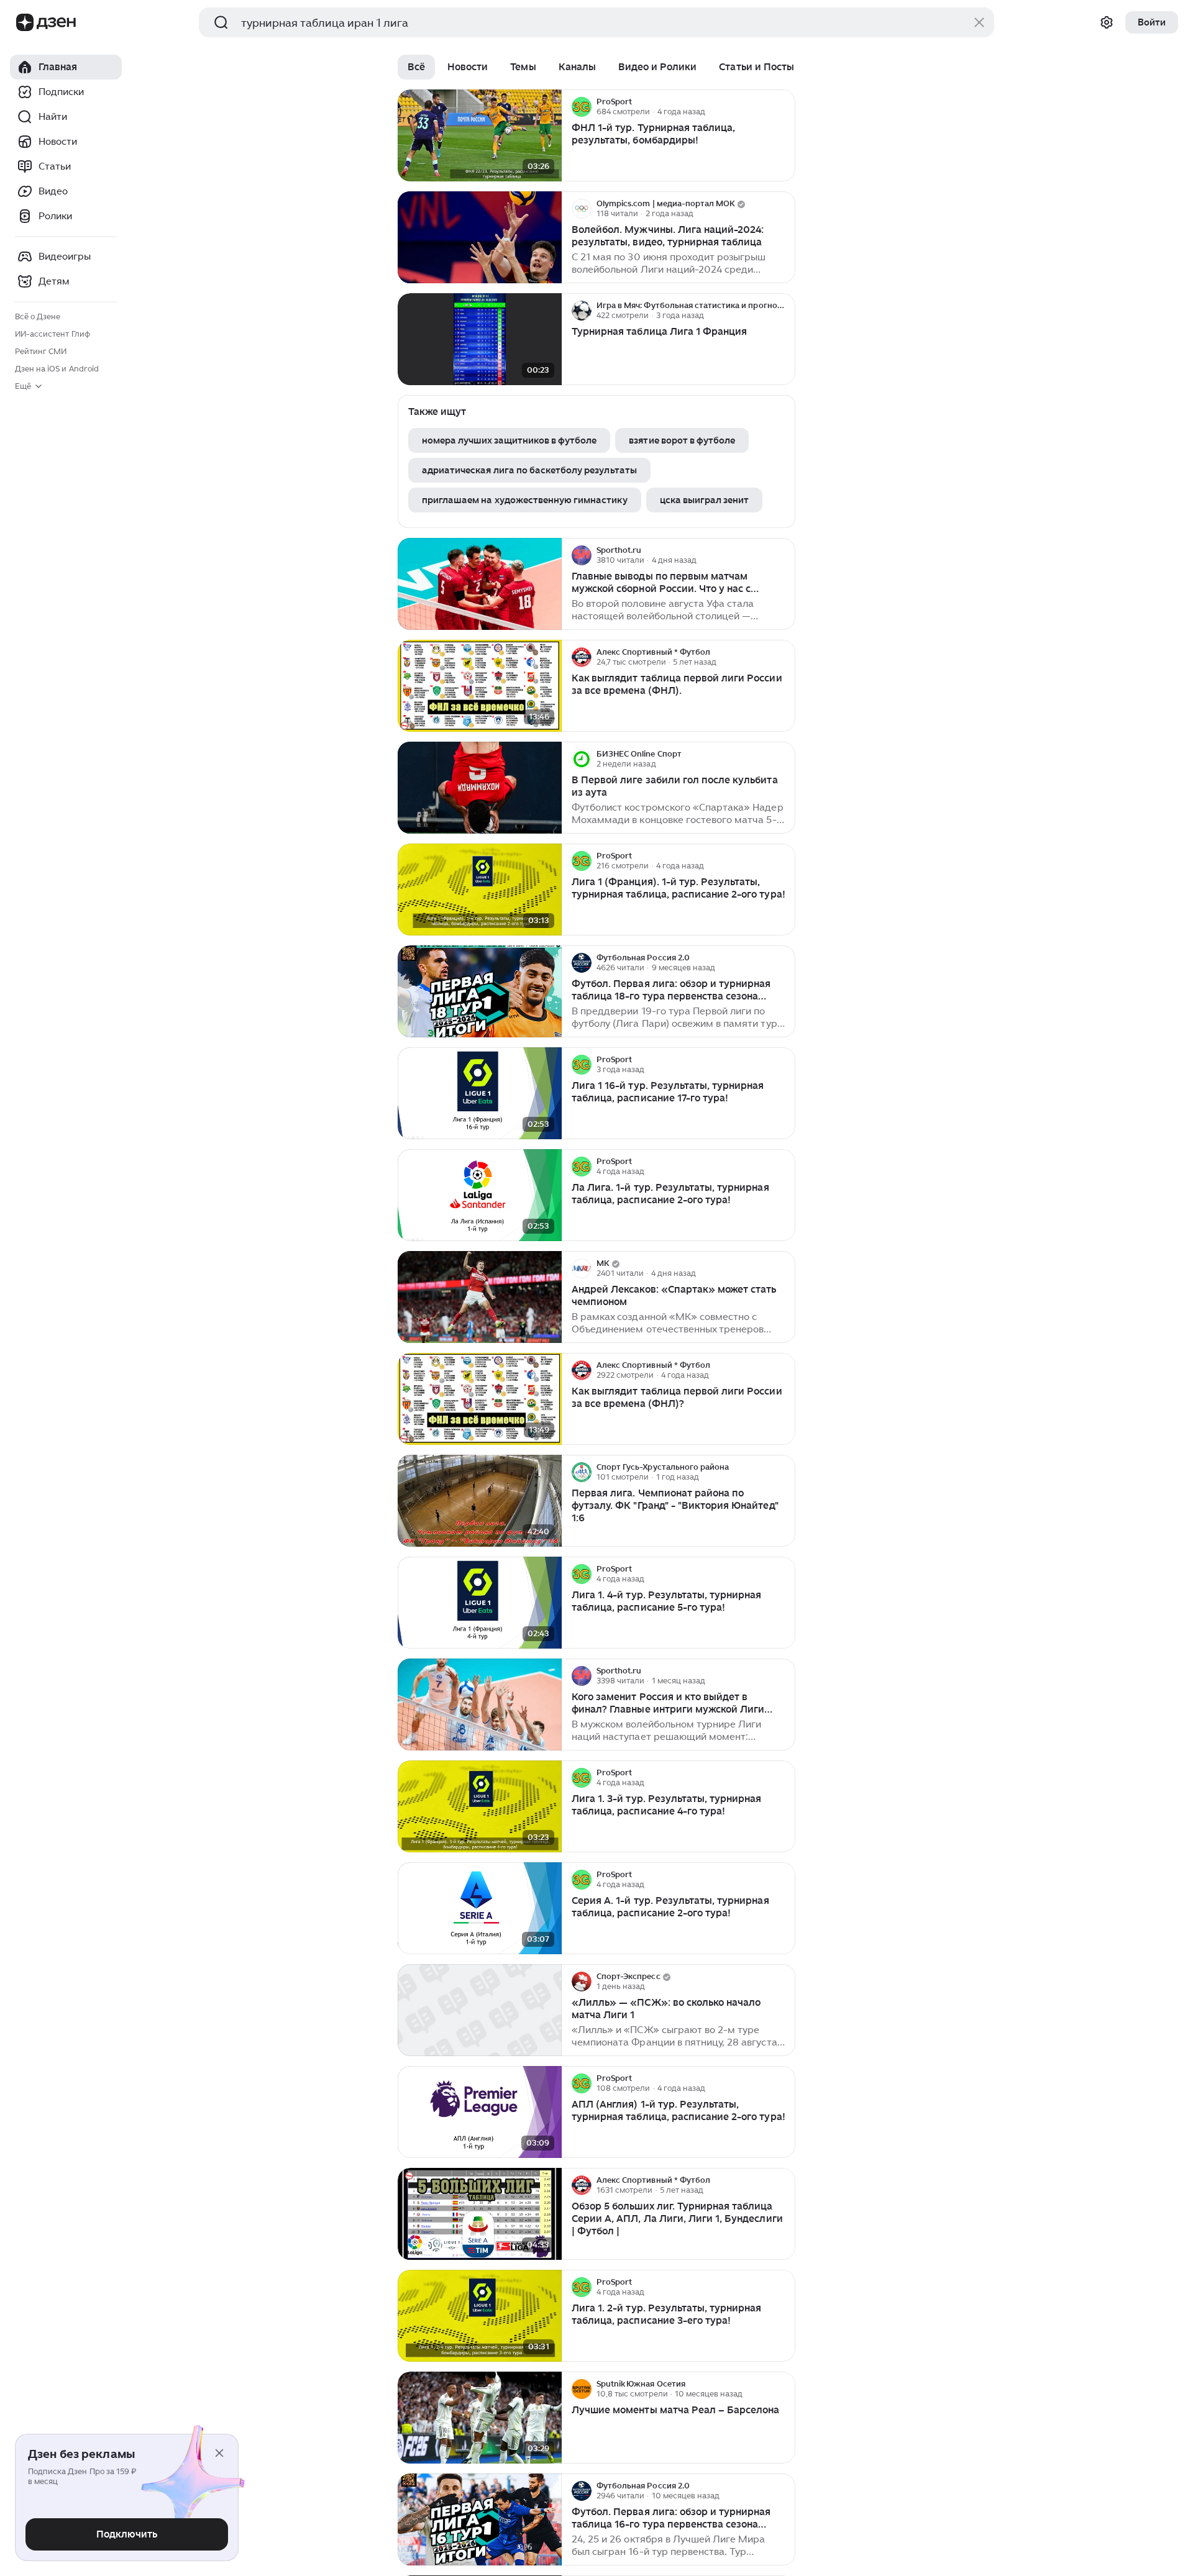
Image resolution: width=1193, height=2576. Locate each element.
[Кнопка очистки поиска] (979, 22)
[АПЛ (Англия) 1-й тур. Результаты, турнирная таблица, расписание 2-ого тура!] (480, 2112)
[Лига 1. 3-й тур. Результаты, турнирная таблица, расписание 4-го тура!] (480, 1807)
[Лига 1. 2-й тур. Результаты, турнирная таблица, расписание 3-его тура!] (480, 2316)
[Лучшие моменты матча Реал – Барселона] (480, 2418)
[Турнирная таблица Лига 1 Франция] (480, 339)
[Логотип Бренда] (25, 22)
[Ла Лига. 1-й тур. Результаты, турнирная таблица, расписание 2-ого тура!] (480, 1195)
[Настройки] (1107, 22)
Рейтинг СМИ (41, 351)
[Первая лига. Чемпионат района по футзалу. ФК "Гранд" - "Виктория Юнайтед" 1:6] (480, 1501)
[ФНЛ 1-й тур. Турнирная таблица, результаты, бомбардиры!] (480, 136)
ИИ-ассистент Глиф (53, 334)
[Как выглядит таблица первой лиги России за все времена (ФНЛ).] (480, 686)
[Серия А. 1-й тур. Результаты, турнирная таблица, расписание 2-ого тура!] (480, 1909)
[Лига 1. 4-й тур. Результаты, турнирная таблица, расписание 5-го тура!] (480, 1603)
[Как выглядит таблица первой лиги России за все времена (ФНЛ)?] (480, 1399)
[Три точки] (784, 107)
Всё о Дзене (38, 316)
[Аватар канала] (582, 107)
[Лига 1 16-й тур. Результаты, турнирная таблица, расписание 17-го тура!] (480, 1094)
